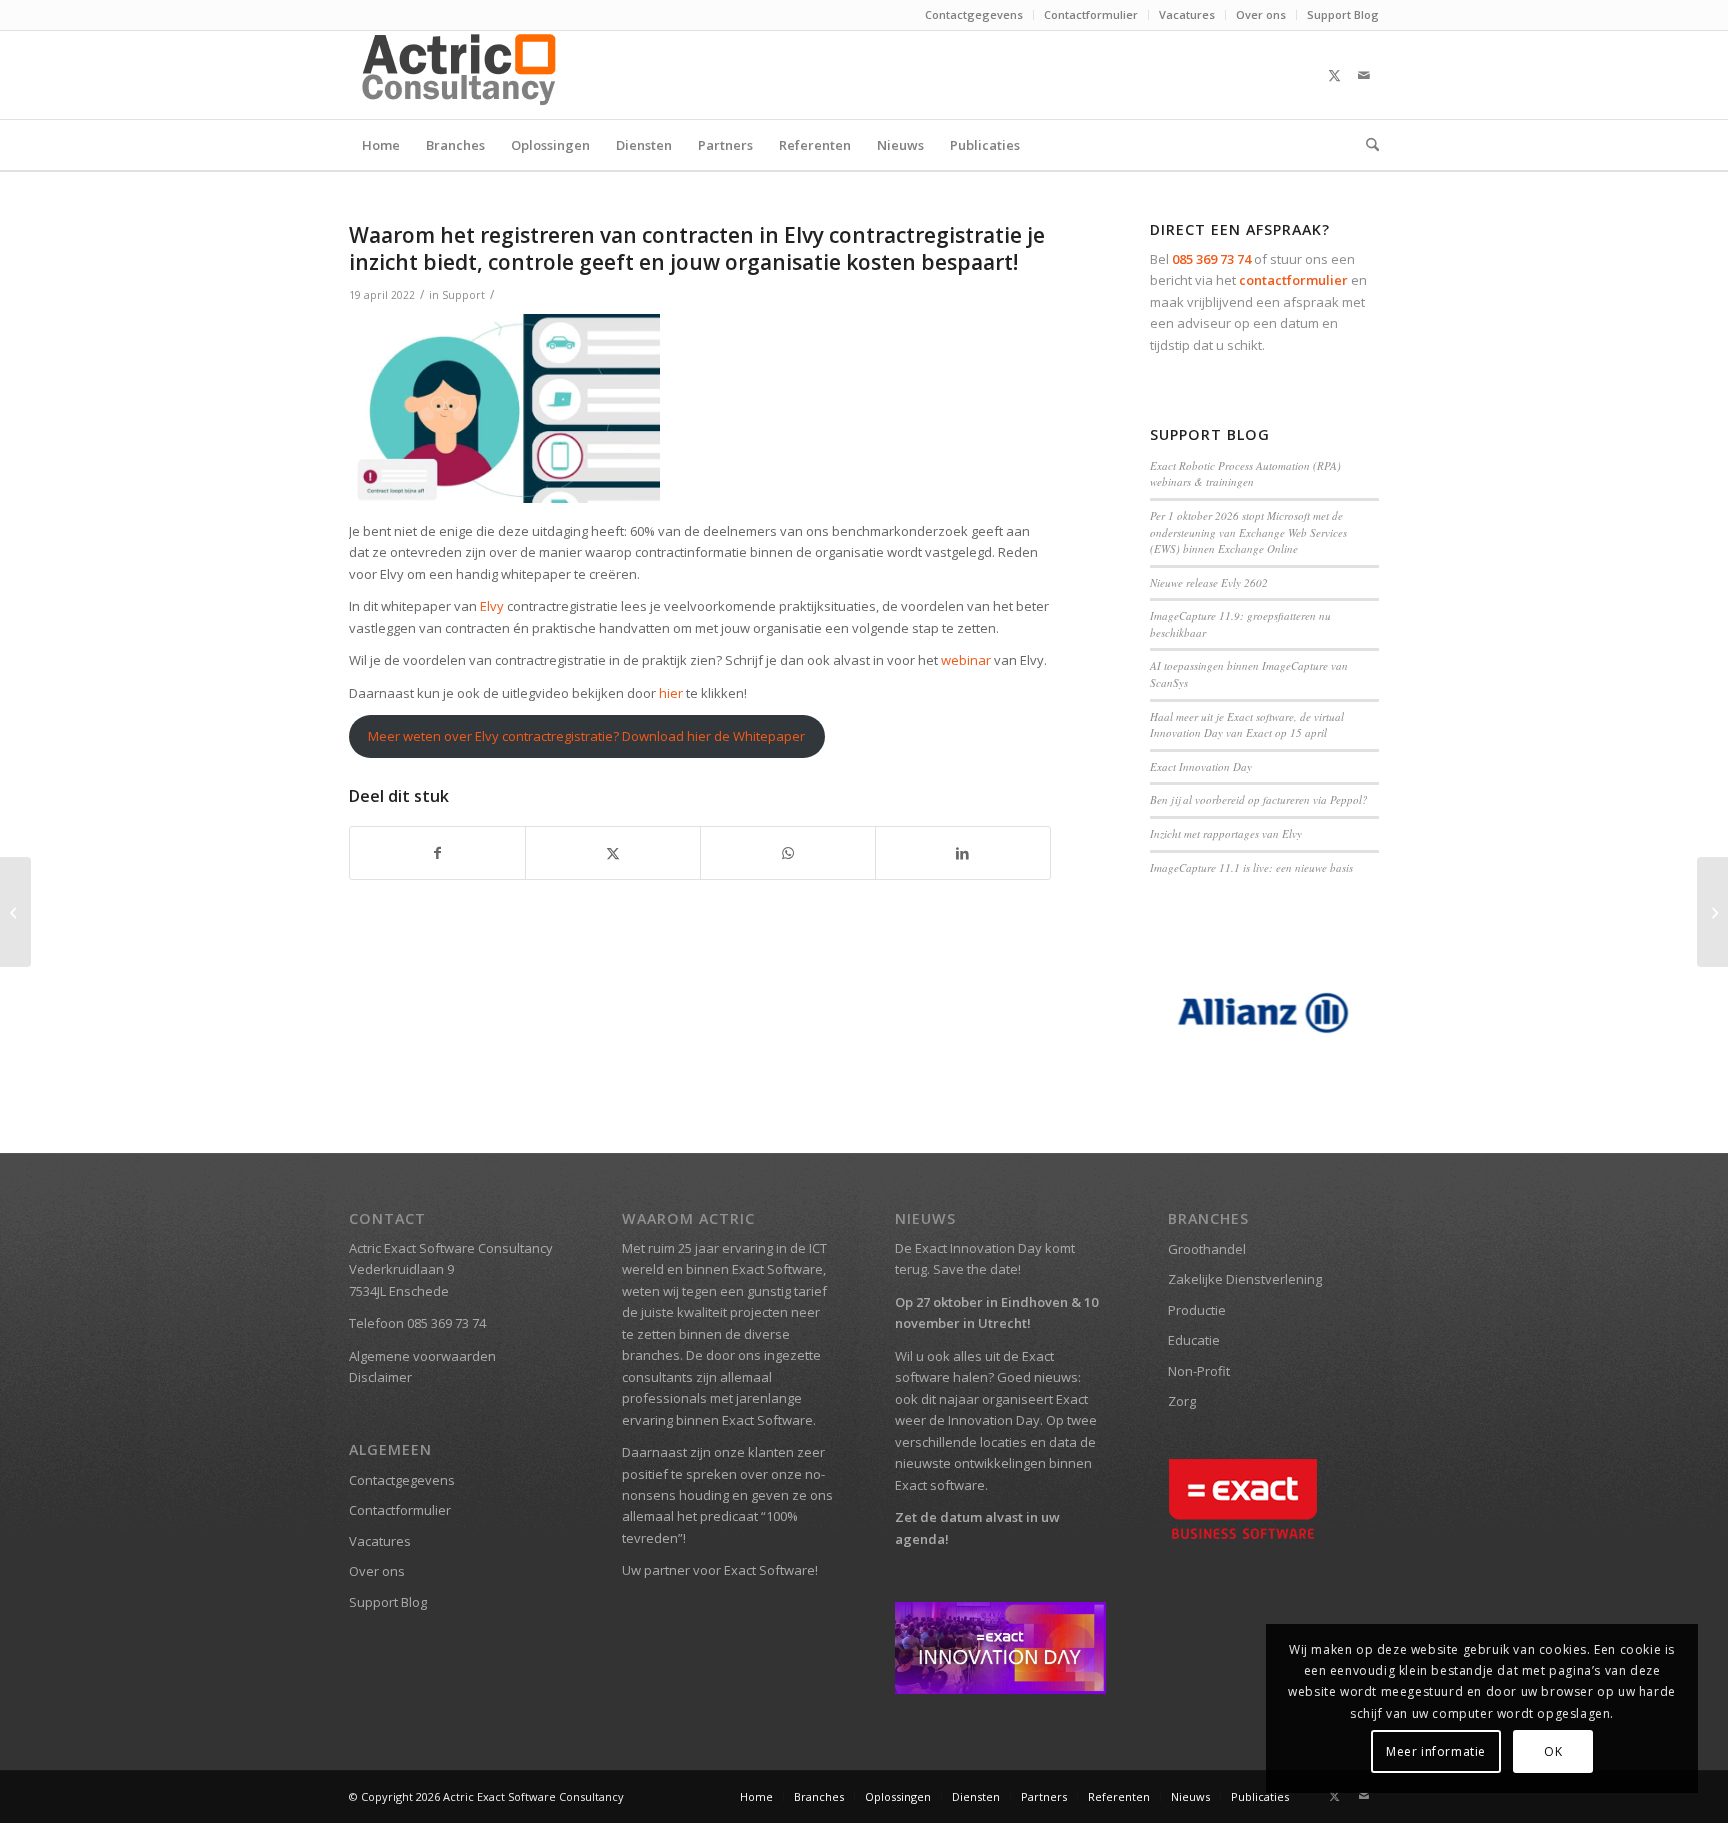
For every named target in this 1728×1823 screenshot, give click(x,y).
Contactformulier (1091, 14)
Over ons (1261, 14)
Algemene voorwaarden (422, 1356)
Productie (1197, 1310)
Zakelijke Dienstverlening (1245, 1279)
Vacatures (1187, 14)
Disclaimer (380, 1377)
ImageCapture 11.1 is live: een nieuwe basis (1251, 867)
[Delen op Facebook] (437, 853)
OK (1553, 1751)
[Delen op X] (613, 853)
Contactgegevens (974, 14)
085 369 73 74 (1211, 259)
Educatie (1194, 1340)
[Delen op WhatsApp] (788, 853)
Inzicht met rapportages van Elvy (1226, 833)
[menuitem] (974, 15)
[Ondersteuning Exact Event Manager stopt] (15, 912)
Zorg (1182, 1401)
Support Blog (1343, 14)
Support (463, 295)
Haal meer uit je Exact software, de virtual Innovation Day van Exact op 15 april (1247, 725)
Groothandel (1207, 1249)
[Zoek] (1366, 145)
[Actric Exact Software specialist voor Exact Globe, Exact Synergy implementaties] (461, 75)
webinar (966, 660)
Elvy (492, 606)
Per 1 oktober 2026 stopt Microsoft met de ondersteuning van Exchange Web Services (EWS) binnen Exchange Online (1248, 532)
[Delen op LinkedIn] (963, 853)
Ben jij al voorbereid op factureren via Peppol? (1259, 799)
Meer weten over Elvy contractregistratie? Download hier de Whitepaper (586, 736)
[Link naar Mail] (1364, 75)
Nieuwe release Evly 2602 (1209, 582)
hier (672, 693)
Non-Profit (1199, 1371)
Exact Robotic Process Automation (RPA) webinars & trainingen (1245, 474)
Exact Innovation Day (1201, 766)
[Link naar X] (1334, 75)
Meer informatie (1436, 1751)
